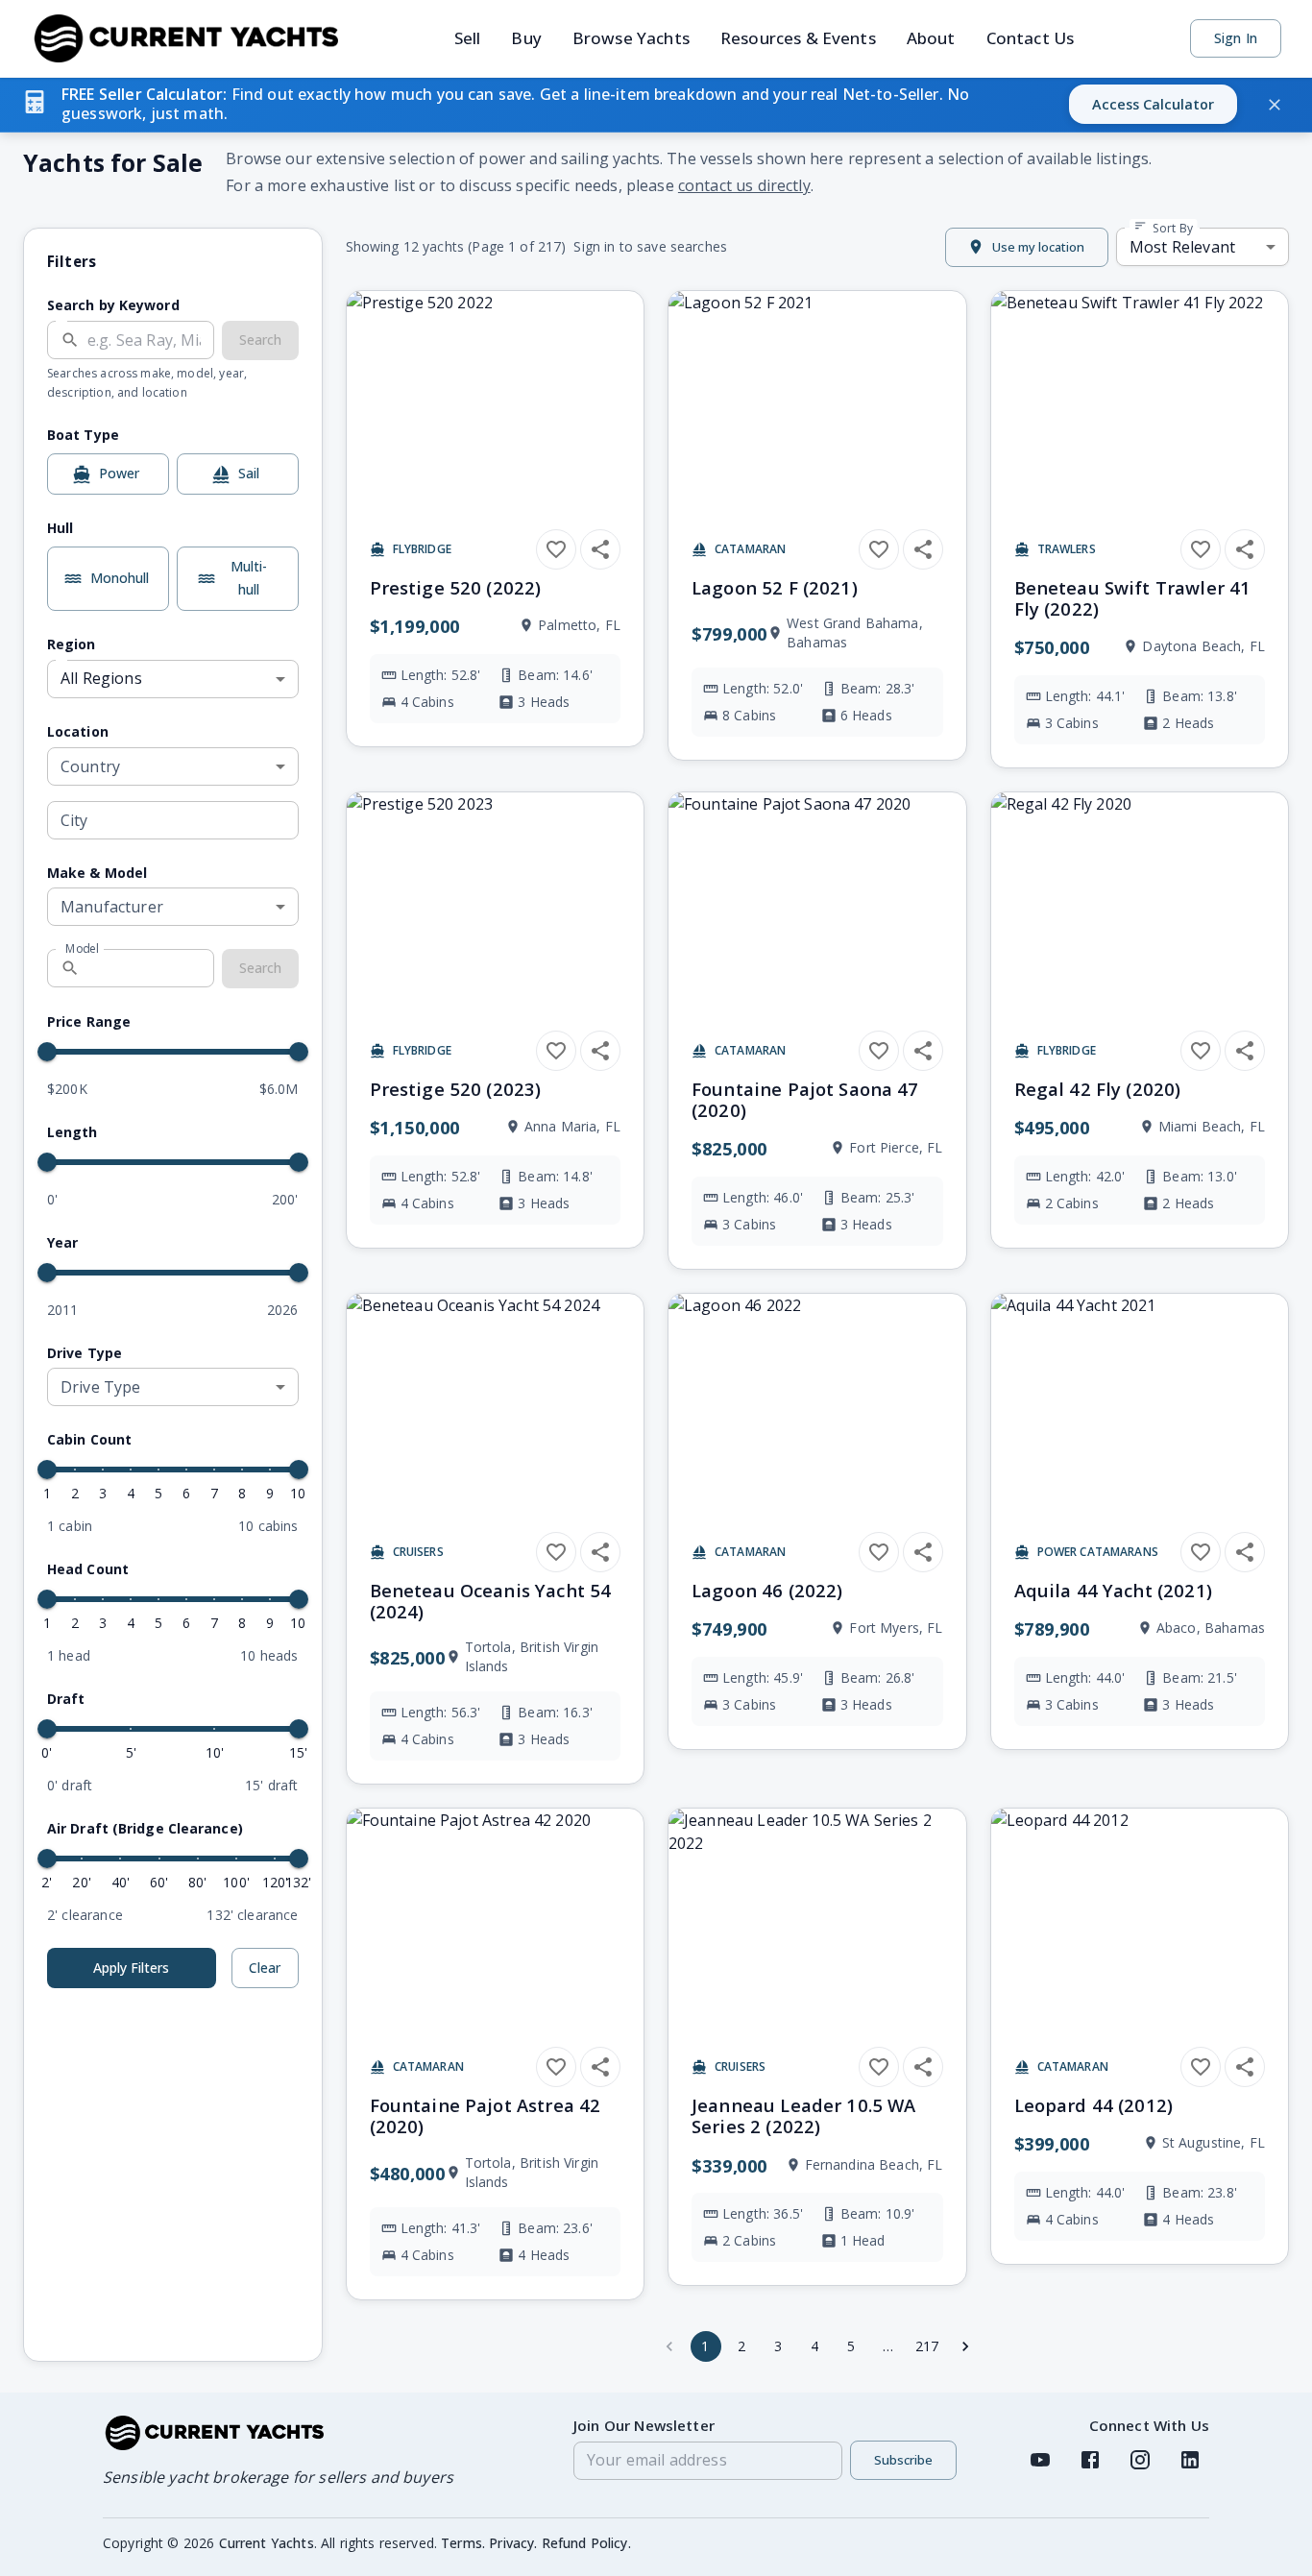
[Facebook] (1090, 2460)
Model (83, 948)
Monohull (120, 578)
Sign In (1236, 38)
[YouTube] (1040, 2460)
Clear (265, 1968)
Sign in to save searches (650, 246)
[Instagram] (1140, 2460)
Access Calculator (1153, 104)
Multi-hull (249, 578)
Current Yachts (267, 2543)
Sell (468, 38)
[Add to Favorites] (556, 549)
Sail (249, 473)
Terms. (463, 2543)
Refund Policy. (586, 2543)
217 (927, 2346)
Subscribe (903, 2460)
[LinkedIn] (1190, 2460)
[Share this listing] (600, 549)
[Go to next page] (965, 2346)
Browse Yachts (631, 38)
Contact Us (1031, 38)
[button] (656, 105)
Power (119, 473)
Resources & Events (798, 38)
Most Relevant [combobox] (1182, 247)
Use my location (1038, 247)
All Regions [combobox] (101, 678)
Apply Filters (131, 1968)
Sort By (1171, 228)
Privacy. (513, 2543)
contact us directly (744, 185)
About (931, 38)
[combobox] (173, 766)
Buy (526, 38)
